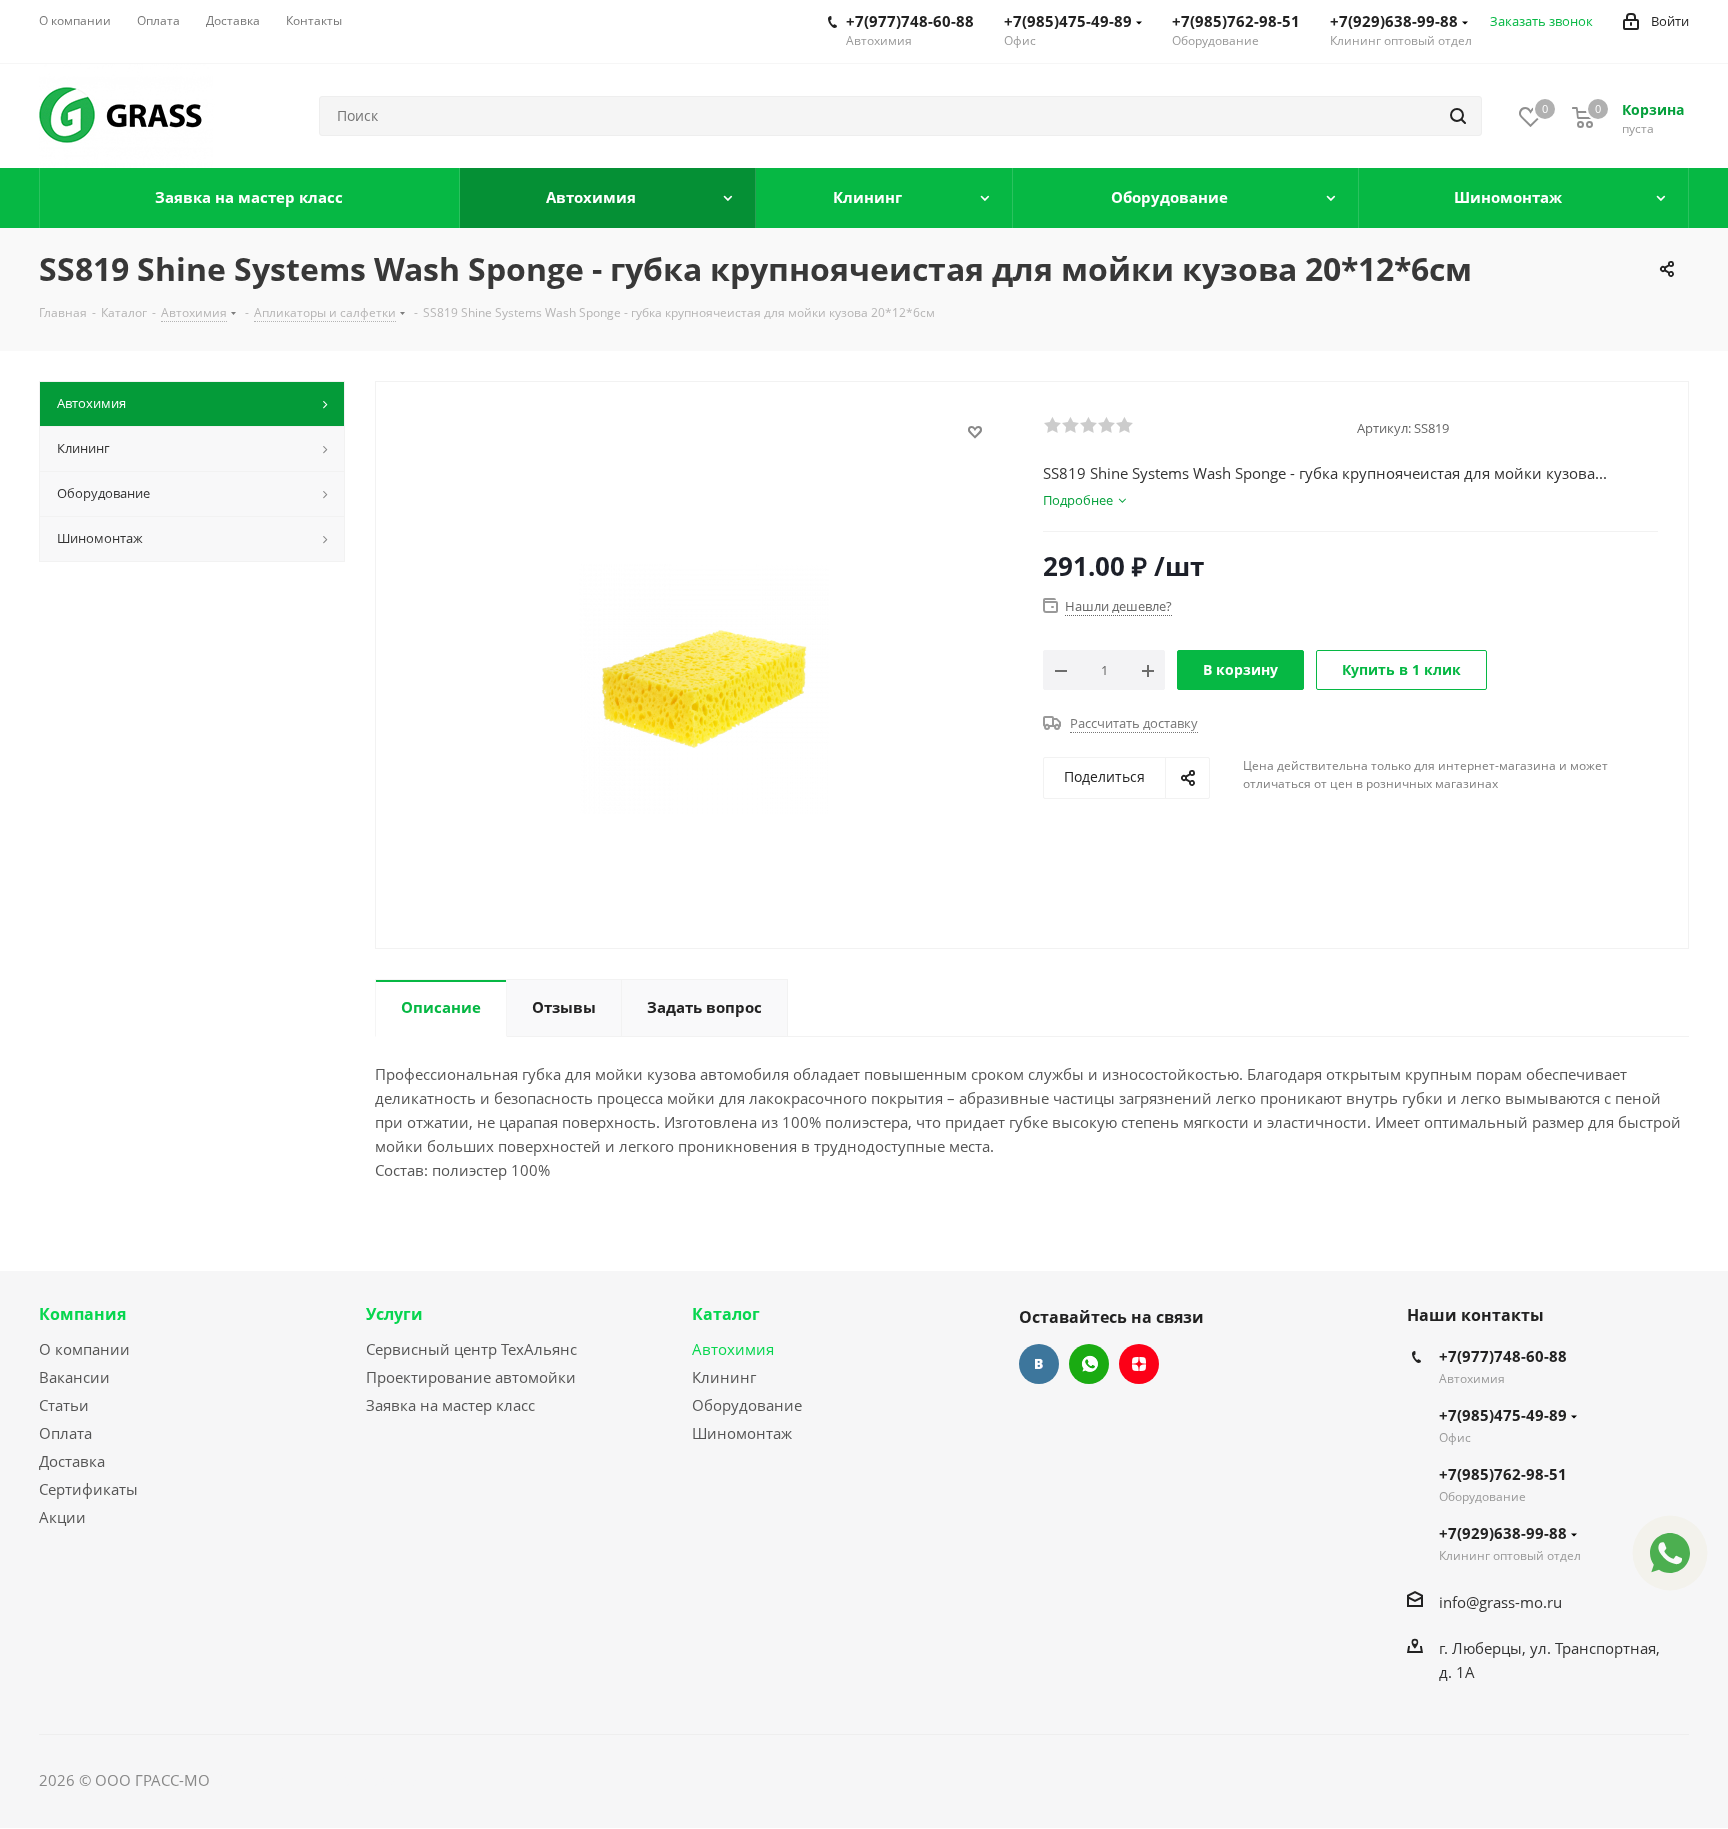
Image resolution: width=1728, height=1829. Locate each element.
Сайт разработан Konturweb (315, 1780)
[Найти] (1458, 116)
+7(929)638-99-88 (1394, 21)
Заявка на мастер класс (450, 1405)
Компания (82, 1314)
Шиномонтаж (742, 1433)
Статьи (64, 1405)
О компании (84, 1349)
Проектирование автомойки (471, 1377)
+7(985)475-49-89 (1068, 21)
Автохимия (733, 1349)
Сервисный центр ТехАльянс (471, 1349)
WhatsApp (1089, 1364)
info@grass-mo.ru (1500, 1602)
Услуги (394, 1314)
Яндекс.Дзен (1139, 1364)
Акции (62, 1517)
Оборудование (747, 1405)
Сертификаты (88, 1489)
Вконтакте (1039, 1364)
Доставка (72, 1461)
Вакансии (74, 1377)
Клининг (724, 1377)
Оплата (65, 1433)
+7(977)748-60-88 (910, 21)
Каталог (726, 1314)
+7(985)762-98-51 (1236, 21)
